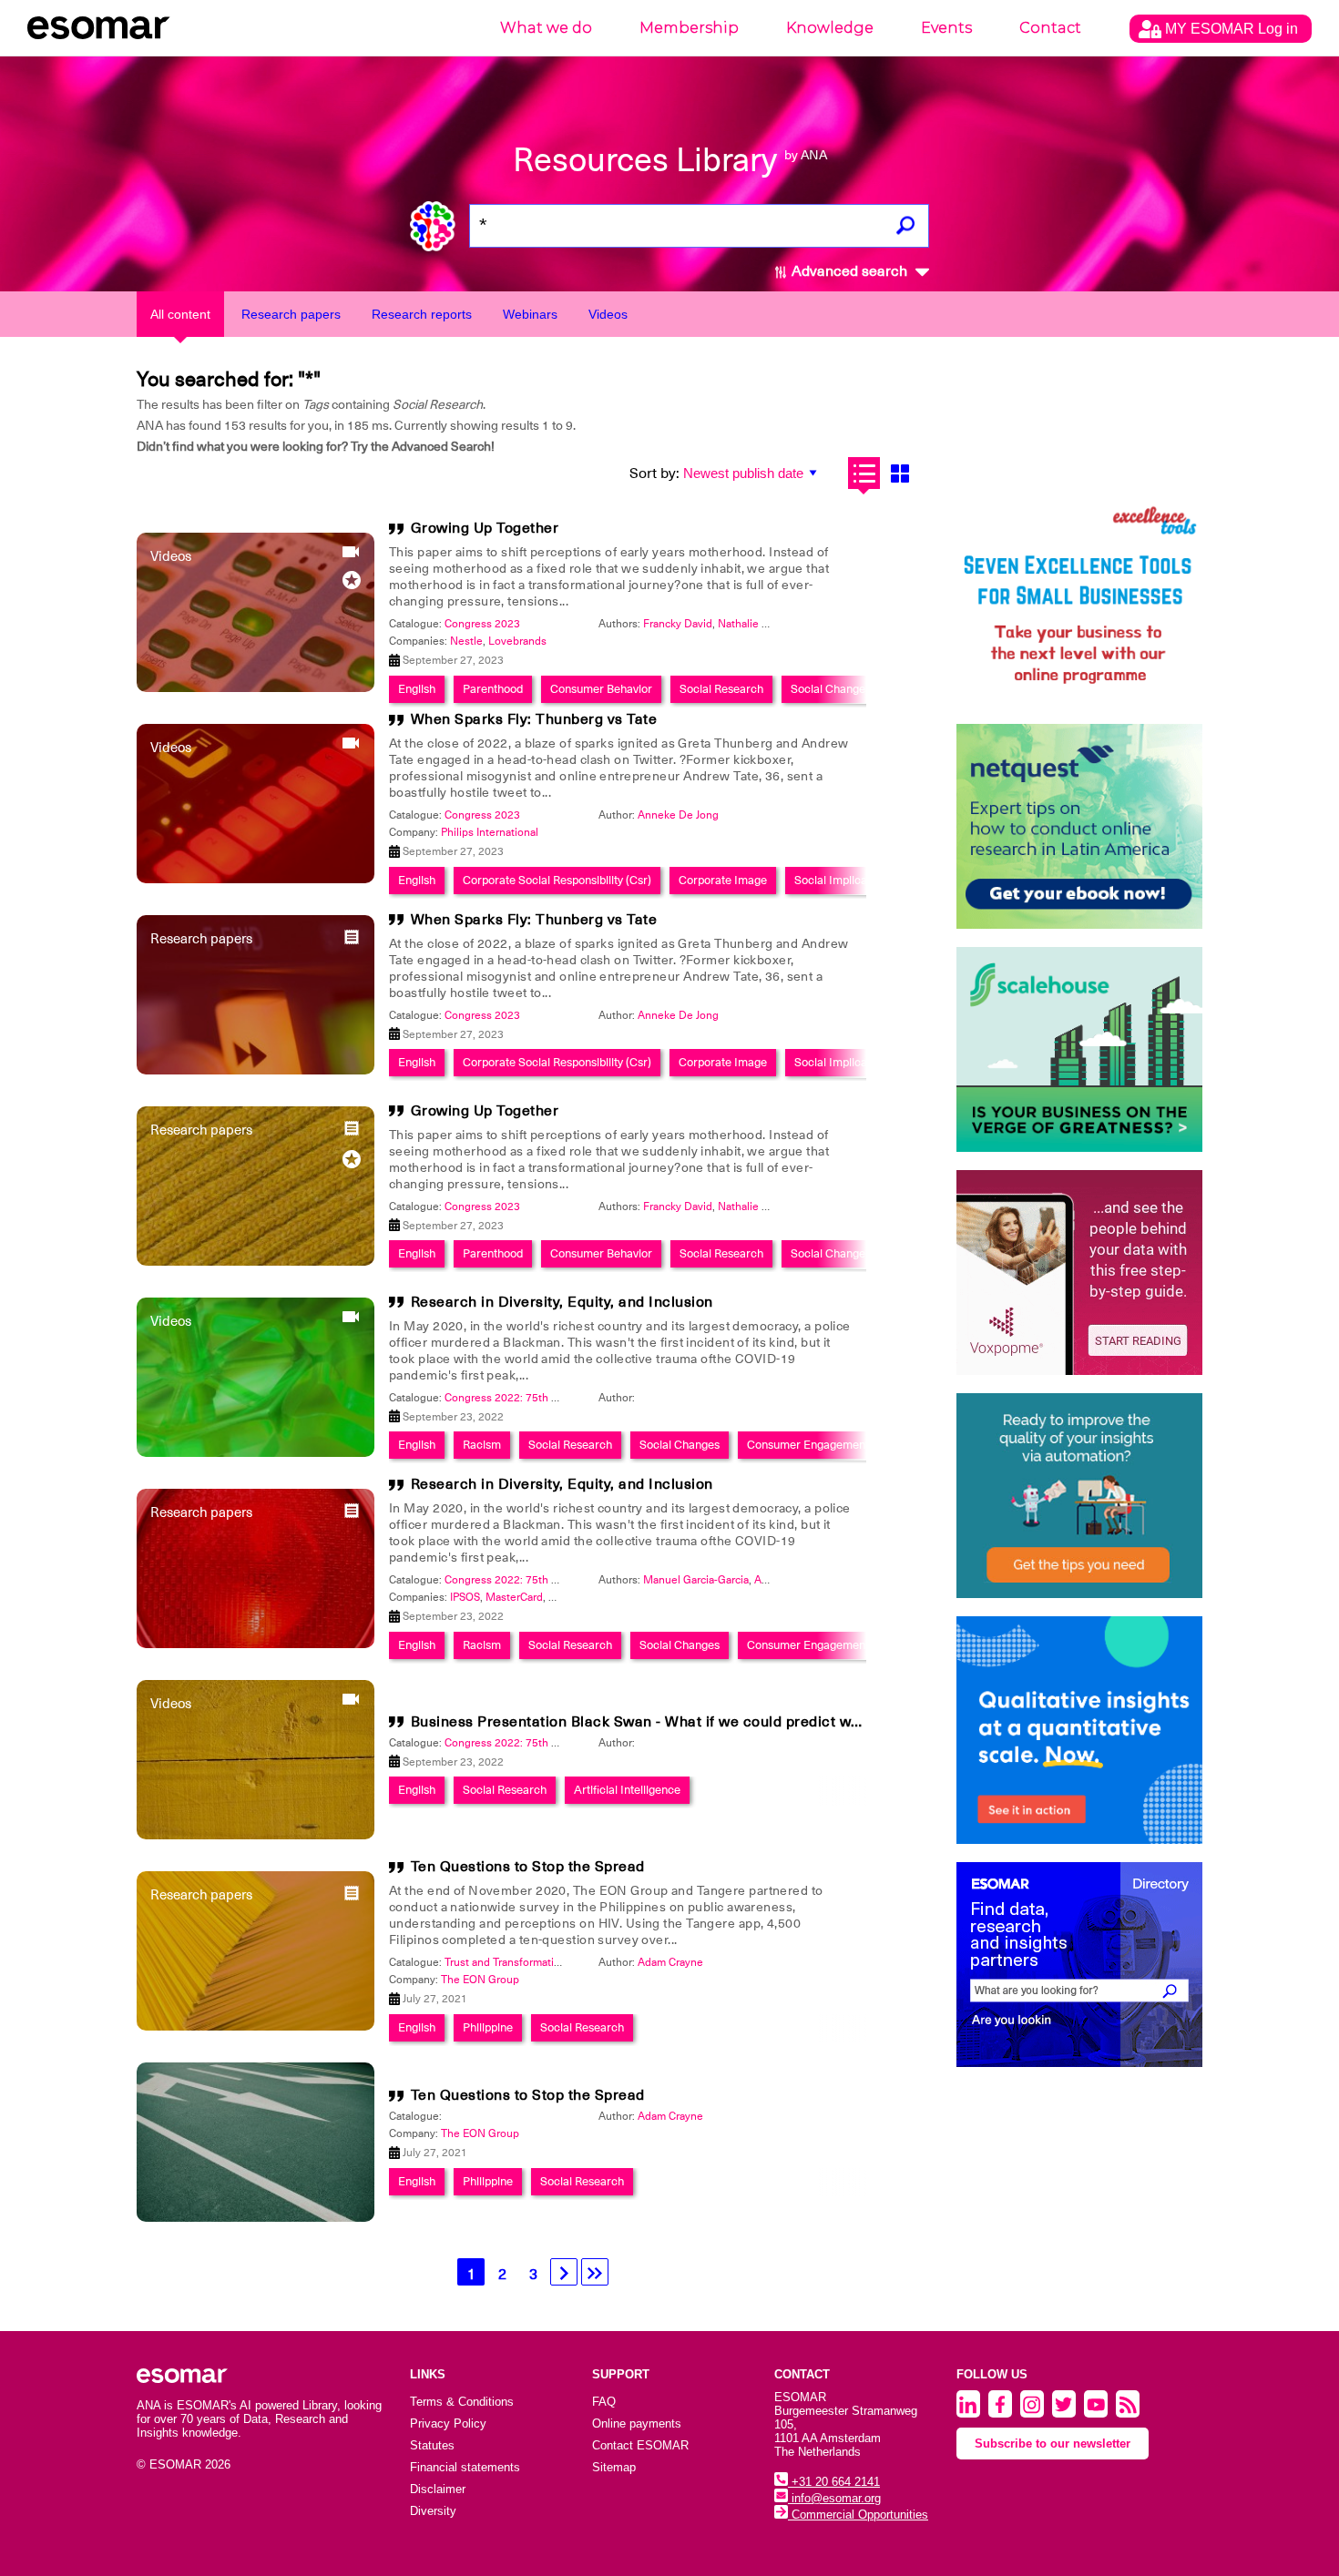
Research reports (422, 314)
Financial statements (465, 2467)
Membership (689, 28)
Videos (608, 314)
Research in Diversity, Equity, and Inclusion (562, 1302)
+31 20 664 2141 (834, 2482)
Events (946, 28)
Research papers (291, 314)
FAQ (604, 2402)
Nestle (466, 641)
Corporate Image (723, 880)
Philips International (490, 832)
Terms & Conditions (462, 2402)
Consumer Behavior (601, 689)
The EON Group (480, 1980)
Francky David (678, 624)
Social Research (721, 689)
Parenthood (493, 689)
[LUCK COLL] (1079, 1049)
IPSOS (465, 1597)
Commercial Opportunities (858, 2515)
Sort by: (654, 473)
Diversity (433, 2511)
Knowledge (830, 28)
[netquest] (1079, 826)
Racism (482, 1445)
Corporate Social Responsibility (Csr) (557, 880)
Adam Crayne (670, 1962)
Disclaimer (438, 2489)
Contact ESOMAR (640, 2445)
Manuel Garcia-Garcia (696, 1580)
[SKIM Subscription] (1079, 1496)
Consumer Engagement (808, 1445)
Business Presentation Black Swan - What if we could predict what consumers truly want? (724, 1722)
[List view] (864, 473)
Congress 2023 (482, 624)
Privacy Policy (448, 2423)
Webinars (530, 314)
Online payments (637, 2423)
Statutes (432, 2445)
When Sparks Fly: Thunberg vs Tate (534, 719)
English (417, 689)
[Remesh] (1079, 1730)
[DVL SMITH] (1079, 603)
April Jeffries (784, 1580)
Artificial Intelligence (627, 1790)
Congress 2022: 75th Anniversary (527, 1398)
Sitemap (614, 2467)
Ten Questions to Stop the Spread (528, 1867)
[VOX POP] (1079, 1273)
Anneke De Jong (678, 815)
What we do (546, 28)
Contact (1050, 28)
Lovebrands (517, 641)
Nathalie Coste (754, 624)
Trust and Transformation (506, 1962)
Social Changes (831, 689)
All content (180, 314)
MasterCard (514, 1597)
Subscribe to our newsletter (1053, 2444)
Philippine (488, 2027)
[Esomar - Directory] (1079, 1965)
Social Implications (843, 880)
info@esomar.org (834, 2498)
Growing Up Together (485, 528)
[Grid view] (899, 473)
